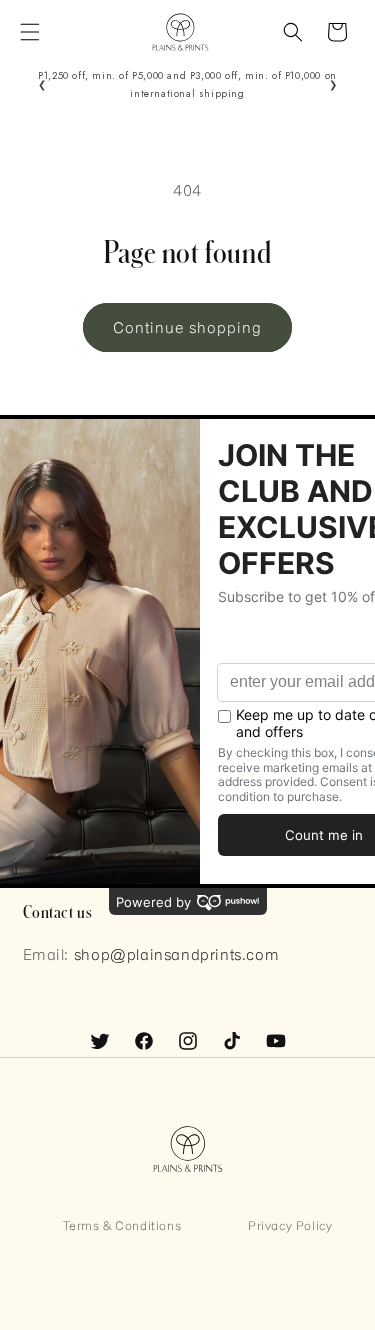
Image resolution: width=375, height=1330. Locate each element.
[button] (30, 32)
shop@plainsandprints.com (176, 954)
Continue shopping (187, 327)
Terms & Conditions (122, 1225)
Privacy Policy (290, 1225)
